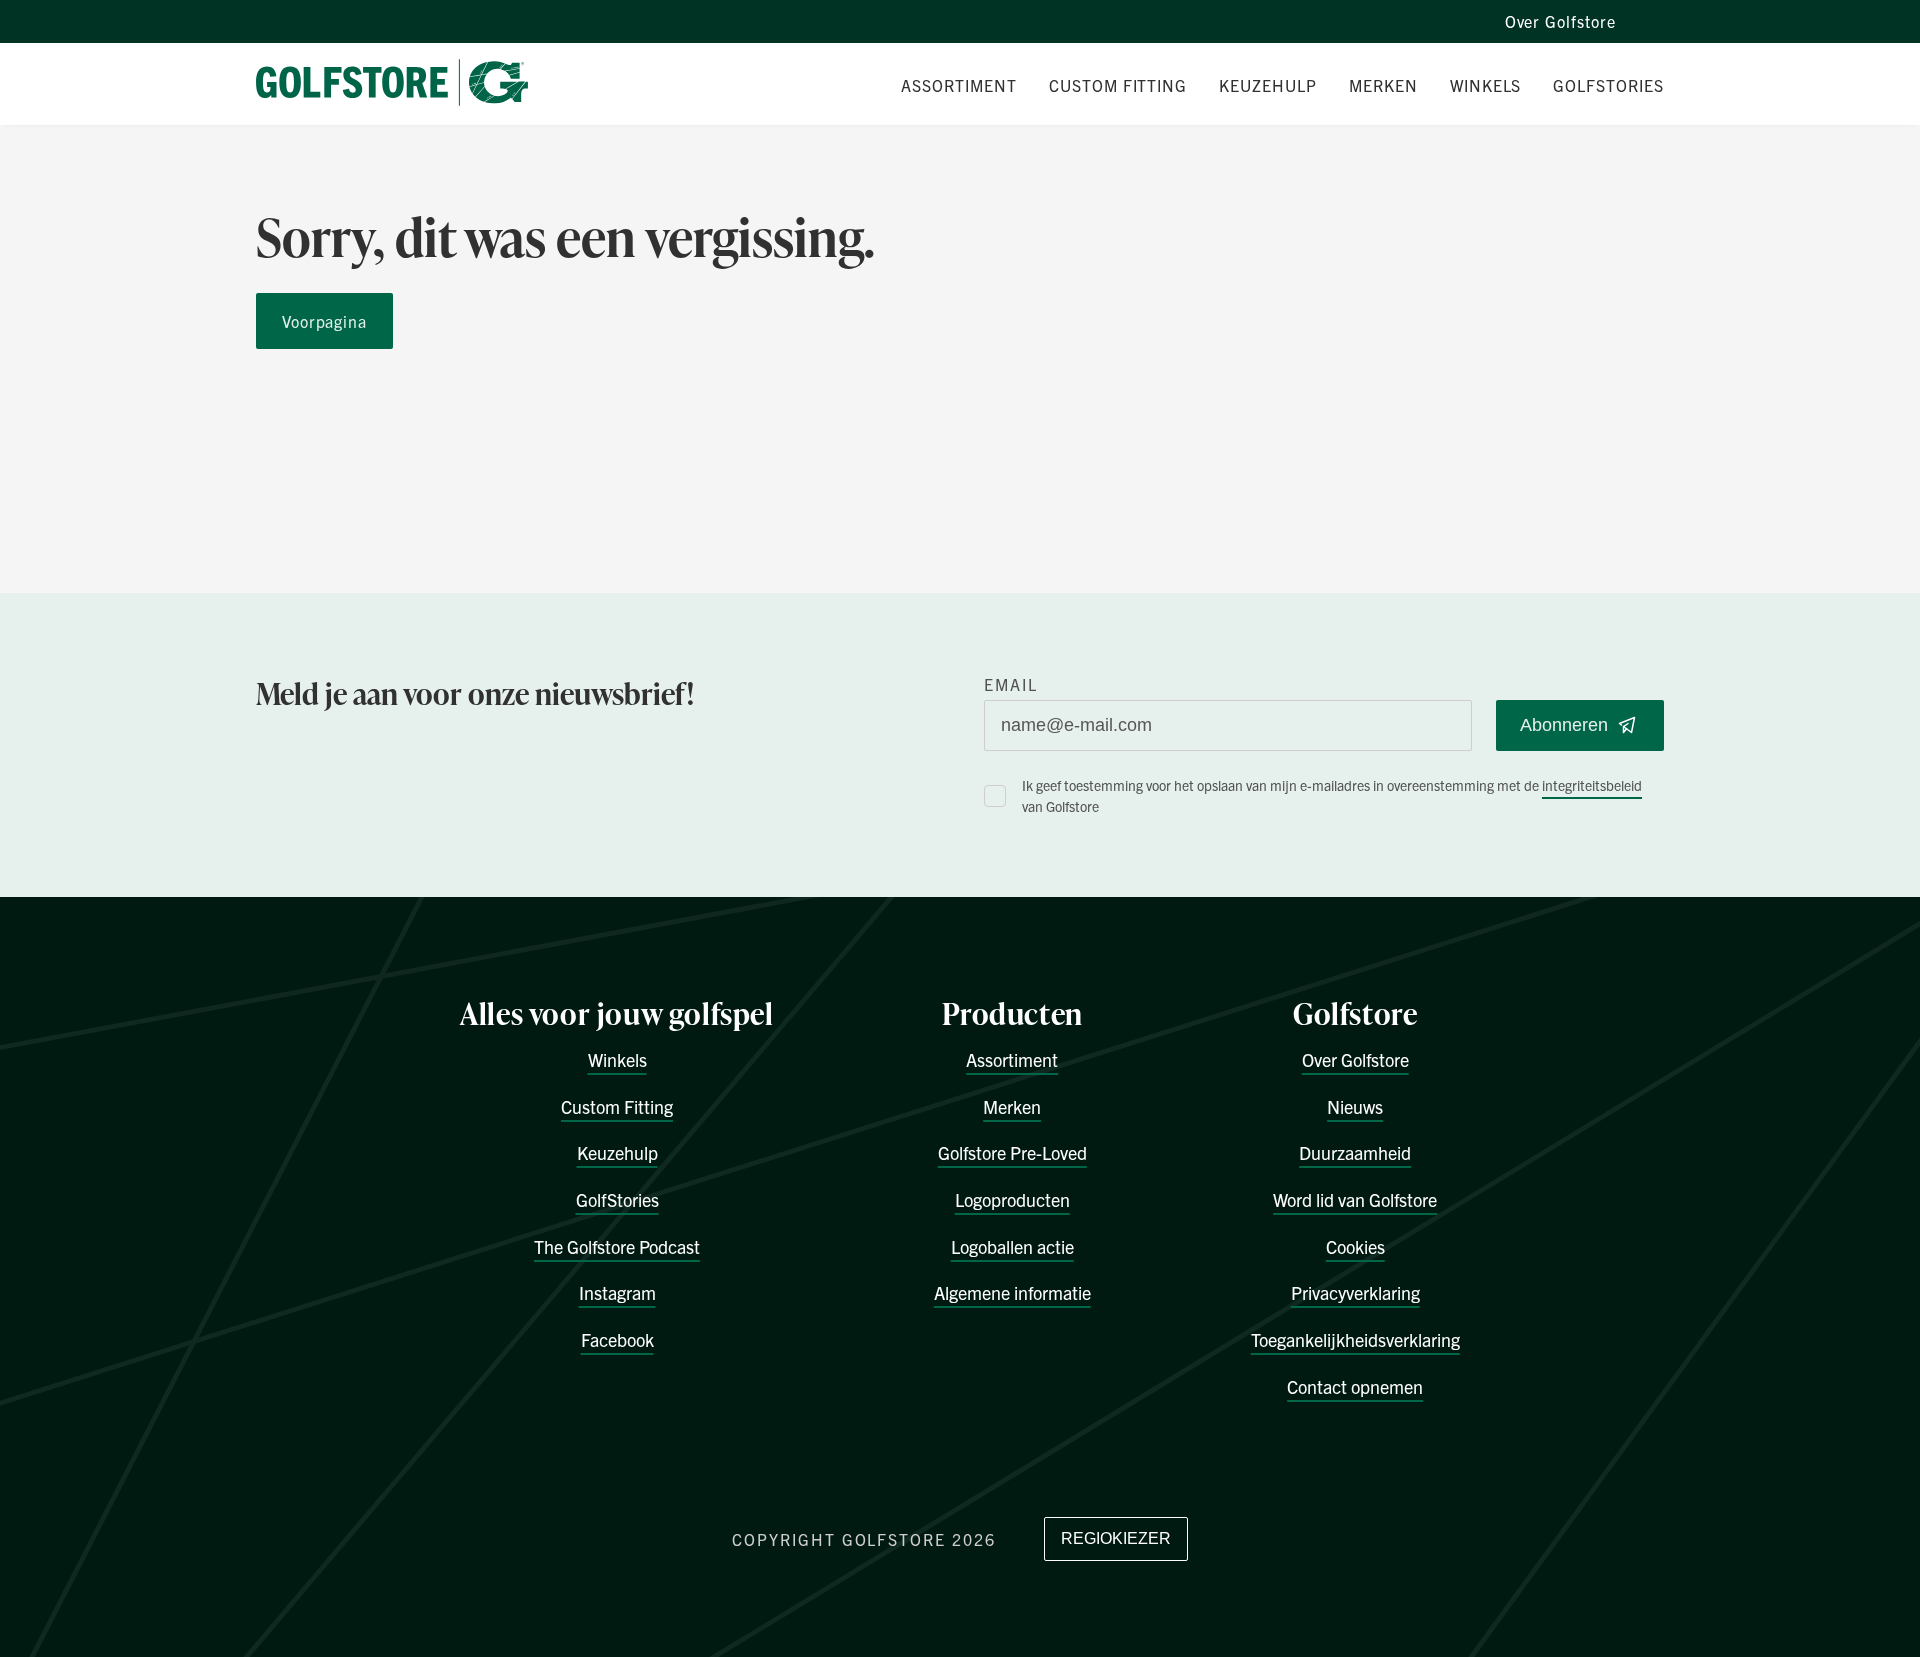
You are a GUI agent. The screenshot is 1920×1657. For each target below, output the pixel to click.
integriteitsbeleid (1592, 785)
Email (1011, 684)
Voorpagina (324, 321)
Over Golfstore (1560, 21)
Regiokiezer (1116, 1538)
